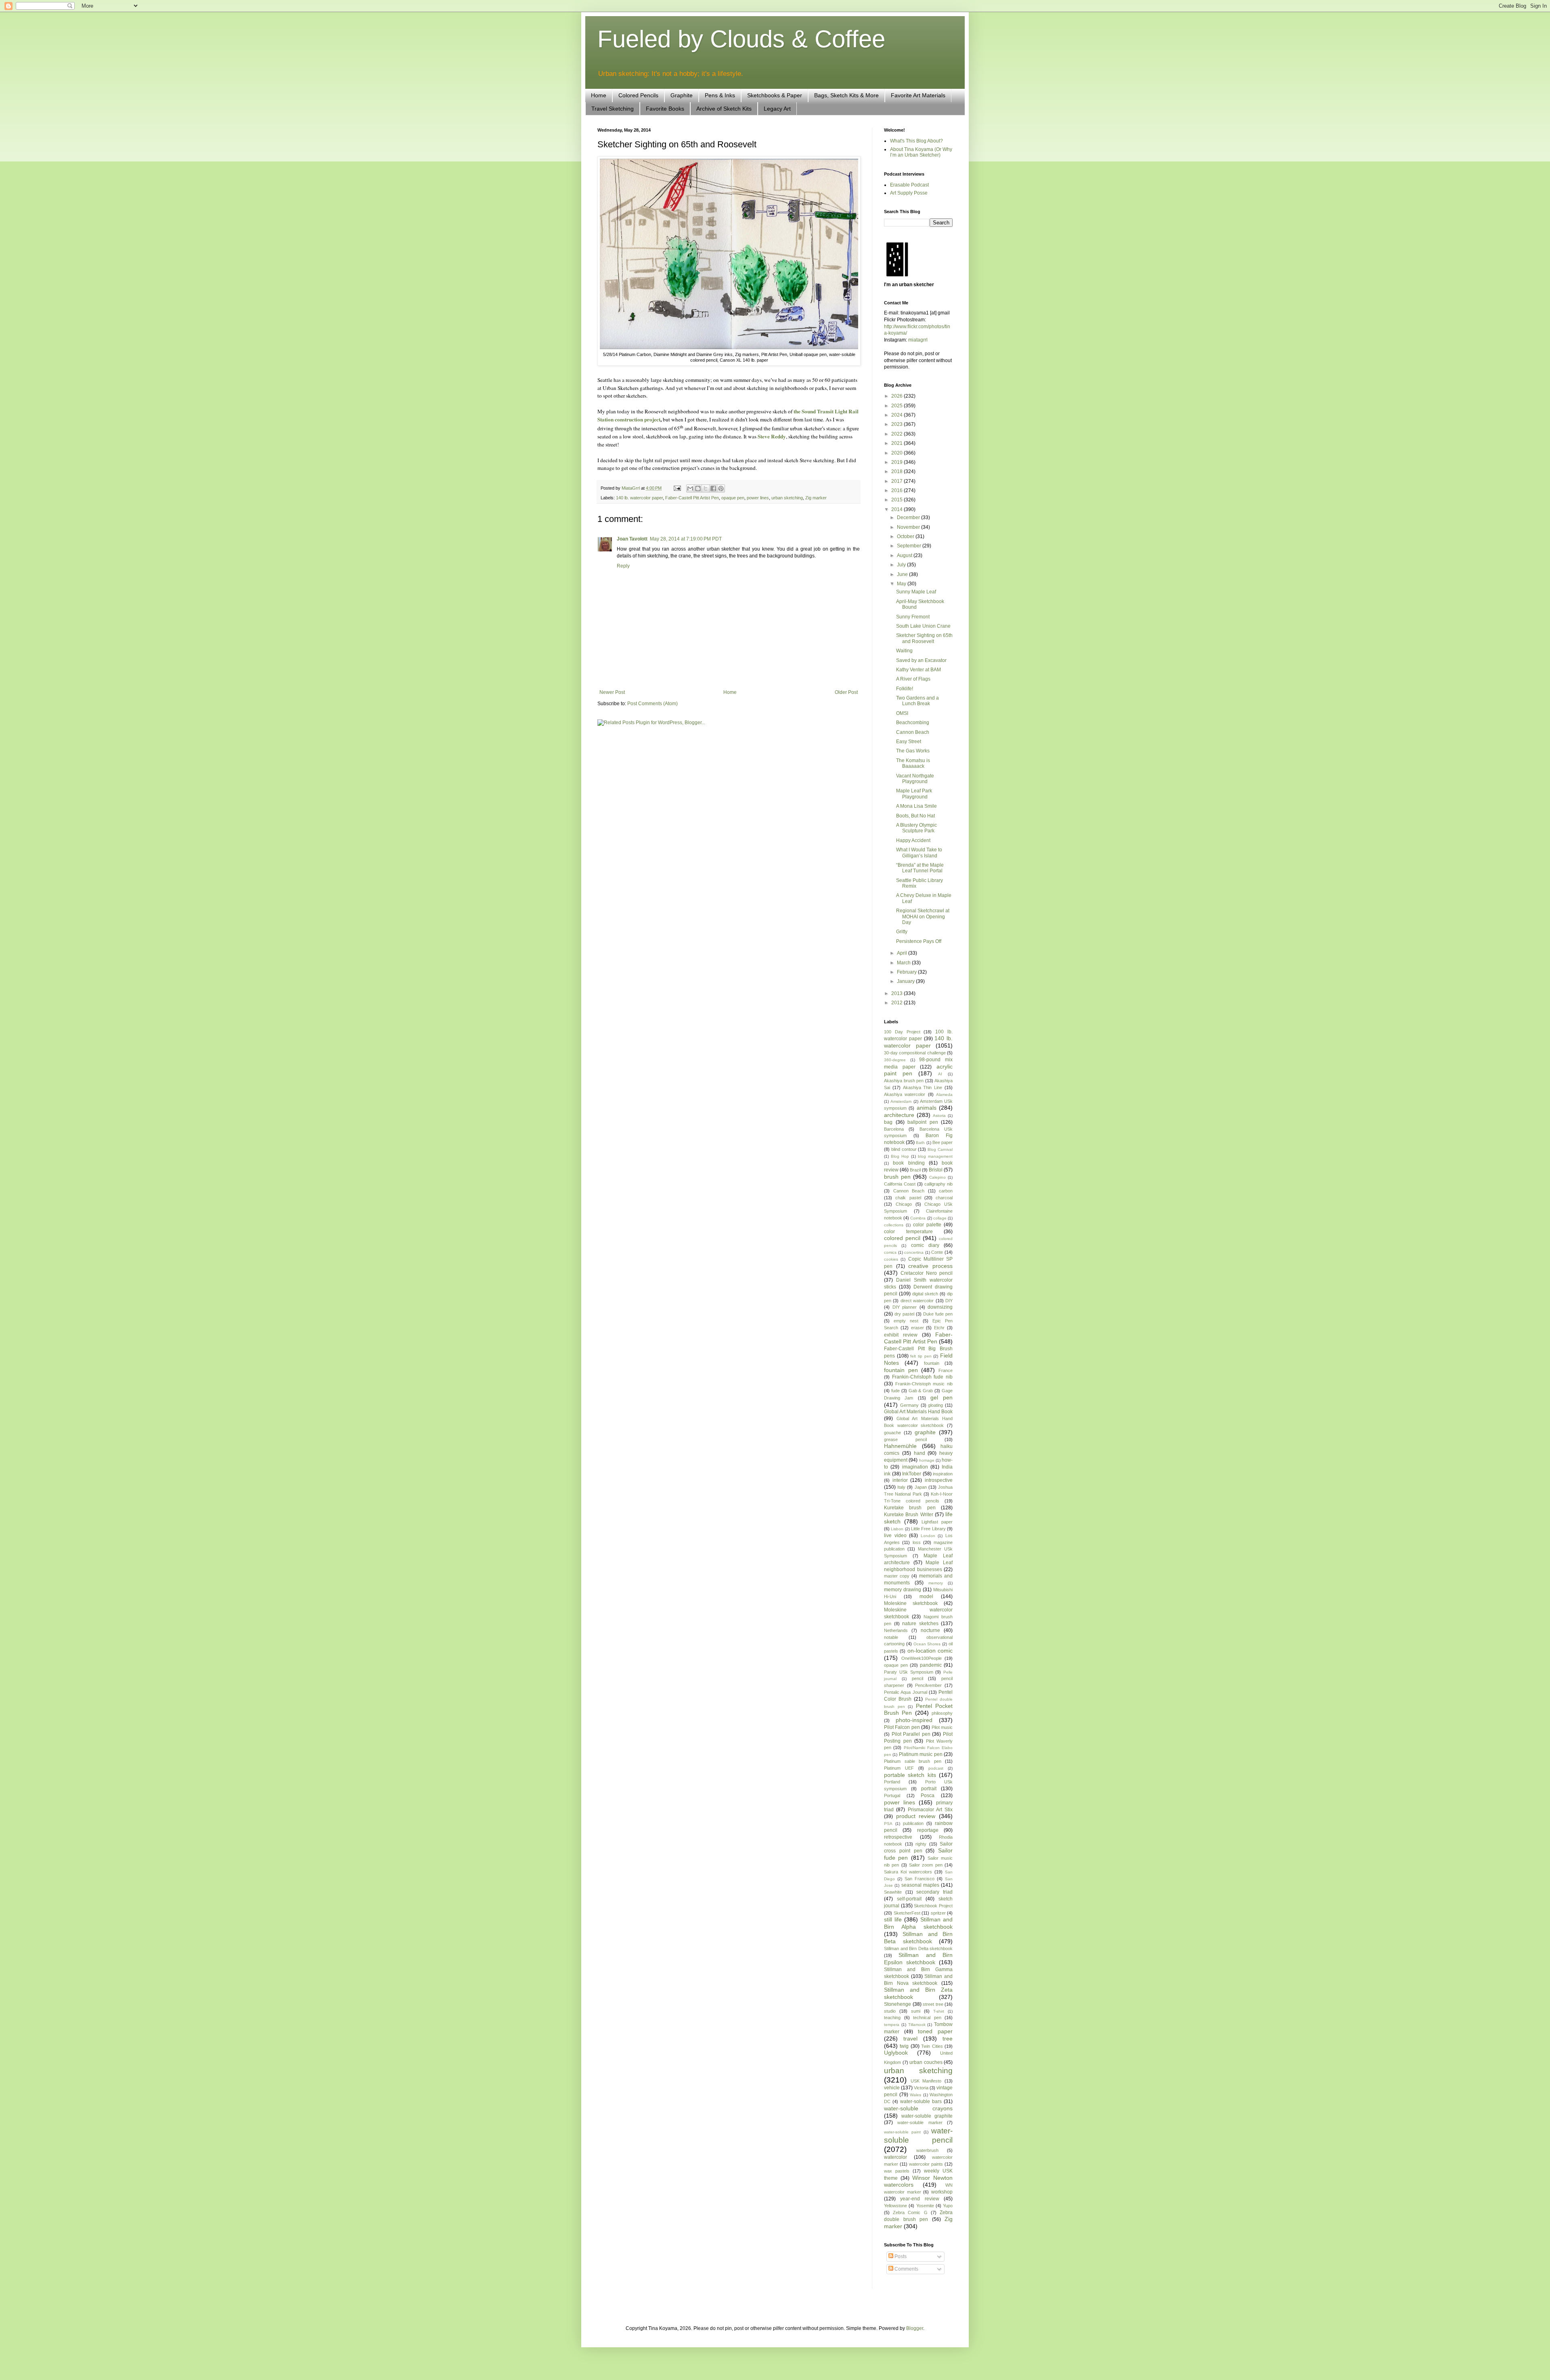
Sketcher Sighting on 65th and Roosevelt (924, 638)
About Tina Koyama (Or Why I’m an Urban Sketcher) (921, 152)
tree (948, 2039)
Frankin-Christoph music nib (924, 1384)
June (903, 574)
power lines (758, 498)
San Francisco (920, 1879)
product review (916, 1816)
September (910, 546)
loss (917, 1542)
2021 (898, 443)
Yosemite (925, 2206)
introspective (939, 1480)
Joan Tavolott (632, 539)
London (928, 1536)
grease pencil (905, 1439)
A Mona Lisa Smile (916, 806)
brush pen (897, 1177)
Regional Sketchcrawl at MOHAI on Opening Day (923, 917)
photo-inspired (914, 1720)
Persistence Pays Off (919, 941)
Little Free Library (928, 1529)
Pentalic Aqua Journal (906, 1692)
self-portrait (909, 1899)
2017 (898, 481)
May (902, 584)
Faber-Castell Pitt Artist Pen (692, 498)
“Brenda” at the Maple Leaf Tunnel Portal (920, 868)
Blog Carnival (940, 1149)
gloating (935, 1405)
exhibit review (901, 1335)
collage (940, 1218)
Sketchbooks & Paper (775, 95)
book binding (909, 1163)
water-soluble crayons (918, 2108)
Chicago (904, 1204)
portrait (929, 1789)
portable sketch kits (910, 1775)
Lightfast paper (937, 1522)
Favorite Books (665, 109)
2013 (898, 993)
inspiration (943, 1474)
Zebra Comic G (910, 2212)
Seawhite (893, 1892)
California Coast (900, 1184)
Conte (937, 1252)
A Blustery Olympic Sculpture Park (916, 828)
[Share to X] (706, 488)
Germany (909, 1405)
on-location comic (930, 1651)
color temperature (908, 1232)
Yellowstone (895, 2206)
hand (920, 1453)
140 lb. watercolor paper (639, 498)
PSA (888, 1824)
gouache (892, 1433)
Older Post (846, 692)
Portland (892, 1782)
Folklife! (905, 689)
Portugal (892, 1795)
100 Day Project (902, 1032)
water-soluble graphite (927, 2116)
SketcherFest (907, 1913)
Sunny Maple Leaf (916, 592)
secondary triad (934, 1892)
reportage (928, 1830)
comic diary (925, 1245)
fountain (932, 1363)
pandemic (931, 1665)
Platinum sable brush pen (913, 1761)
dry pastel (904, 1314)
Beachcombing (913, 723)
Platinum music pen (921, 1754)
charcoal (944, 1198)
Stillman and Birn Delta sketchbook (918, 1948)
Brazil (915, 1170)
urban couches (926, 2062)
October (906, 536)
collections (894, 1225)
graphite (925, 1432)
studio (890, 2011)
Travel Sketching (613, 109)
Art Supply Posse (909, 193)
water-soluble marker (920, 2122)
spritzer (938, 1913)
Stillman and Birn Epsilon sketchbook (918, 1959)
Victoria (921, 2088)
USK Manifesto (926, 2081)
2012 (898, 1003)
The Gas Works (913, 751)
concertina (914, 1252)
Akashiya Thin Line (923, 1087)
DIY (949, 1301)
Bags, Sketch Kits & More (846, 95)
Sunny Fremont (913, 617)
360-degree (895, 1060)
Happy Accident (913, 840)
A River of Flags (913, 679)
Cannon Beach (913, 732)
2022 (898, 434)
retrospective (898, 1837)
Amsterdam (901, 1101)
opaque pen (733, 498)
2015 (898, 500)
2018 (898, 471)
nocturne (930, 1630)
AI (940, 1074)
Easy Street (909, 742)
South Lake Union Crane (923, 626)
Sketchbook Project (933, 1906)
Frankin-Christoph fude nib (922, 1377)
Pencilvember (928, 1685)
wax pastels (897, 2171)
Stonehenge (898, 2004)
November (909, 527)
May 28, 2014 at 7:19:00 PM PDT (686, 539)
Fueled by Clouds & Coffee (741, 39)
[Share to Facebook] (713, 488)
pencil (917, 1678)
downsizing (940, 1307)
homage (927, 1460)
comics (890, 1252)
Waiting (904, 651)
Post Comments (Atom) (652, 704)
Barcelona (894, 1129)
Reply (623, 566)
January (906, 981)
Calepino (937, 1177)
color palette (927, 1225)
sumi (916, 2011)
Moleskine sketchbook (911, 1603)
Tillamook (917, 2025)
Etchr (939, 1328)
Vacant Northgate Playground (915, 779)
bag (888, 1122)
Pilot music (942, 1727)
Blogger (915, 2328)
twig (904, 2046)
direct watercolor (917, 1301)
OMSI (902, 713)
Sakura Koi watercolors (908, 1872)
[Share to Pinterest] (721, 488)
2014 (898, 509)
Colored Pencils (638, 95)
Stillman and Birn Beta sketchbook (918, 1938)
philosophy (942, 1713)
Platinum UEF (899, 1768)
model (926, 1596)
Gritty (902, 932)
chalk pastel (908, 1198)
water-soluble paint (902, 2132)
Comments (906, 2269)
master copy (897, 1576)
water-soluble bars (921, 2101)
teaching (892, 2018)
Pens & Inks (720, 95)
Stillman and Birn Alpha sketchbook (918, 1923)
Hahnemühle (900, 1446)
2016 (898, 490)
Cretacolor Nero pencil (927, 1273)
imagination (915, 1467)
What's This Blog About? (916, 141)
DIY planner (905, 1307)
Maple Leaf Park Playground (914, 794)
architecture (899, 1115)
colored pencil (902, 1238)
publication (913, 1823)
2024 (898, 415)
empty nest (906, 1321)
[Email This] (690, 488)
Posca (928, 1795)
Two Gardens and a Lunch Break (917, 701)
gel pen (942, 1397)
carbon (946, 1191)
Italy (901, 1487)
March (904, 963)
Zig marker (816, 498)
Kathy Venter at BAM (918, 670)
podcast (936, 1768)
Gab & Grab (921, 1391)
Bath (920, 1143)
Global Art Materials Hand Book (918, 1412)
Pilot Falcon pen (902, 1727)
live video (895, 1536)
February (907, 972)
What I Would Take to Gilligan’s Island (919, 853)
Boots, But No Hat (915, 816)
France (946, 1370)
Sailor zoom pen (926, 1865)
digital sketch (925, 1294)
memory (936, 1583)
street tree (933, 2004)
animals (927, 1108)
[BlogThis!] (698, 488)
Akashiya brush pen (904, 1081)
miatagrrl (918, 340)
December (909, 517)
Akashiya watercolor (905, 1094)
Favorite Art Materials (918, 95)
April (903, 953)
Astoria (939, 1116)
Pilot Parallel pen (911, 1734)
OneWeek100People (922, 1658)
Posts (900, 2256)
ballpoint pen (923, 1122)
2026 (898, 396)
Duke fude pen (938, 1314)
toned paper (935, 2031)
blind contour (904, 1149)
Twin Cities (932, 2046)
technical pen (927, 2018)
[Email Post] (677, 488)
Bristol (936, 1170)
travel (910, 2039)
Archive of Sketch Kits (724, 109)
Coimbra (918, 1218)
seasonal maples (920, 1885)
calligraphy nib (938, 1184)
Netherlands (896, 1630)
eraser (917, 1328)
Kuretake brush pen (910, 1508)
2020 (898, 453)
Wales (915, 2095)
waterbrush (927, 2150)
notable (891, 1637)
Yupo (948, 2206)
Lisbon (897, 1529)
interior (900, 1480)
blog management (935, 1156)
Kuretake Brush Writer (909, 1515)
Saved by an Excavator (921, 660)
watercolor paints (926, 2164)
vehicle (892, 2088)
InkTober (912, 1474)
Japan (921, 1487)
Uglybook (896, 2053)
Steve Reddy (772, 436)
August (905, 555)
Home (599, 95)
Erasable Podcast (909, 185)
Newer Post (612, 692)
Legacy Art (777, 109)
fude (895, 1391)
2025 (898, 406)
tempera (892, 2025)
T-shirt (939, 2011)
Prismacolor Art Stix (930, 1810)
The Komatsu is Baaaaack (913, 763)
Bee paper (943, 1142)
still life (893, 1919)
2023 (898, 424)
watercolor (895, 2157)
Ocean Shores (927, 1644)
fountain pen (901, 1370)
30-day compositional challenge (915, 1053)
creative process (930, 1266)
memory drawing (903, 1590)
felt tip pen (921, 1356)
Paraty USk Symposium (909, 1672)
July (902, 565)
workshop (942, 2192)
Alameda (944, 1095)
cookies (891, 1259)
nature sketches (920, 1624)
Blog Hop (900, 1156)
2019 (898, 462)
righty (921, 1844)
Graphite (682, 95)
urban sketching (787, 498)
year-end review (920, 2199)
